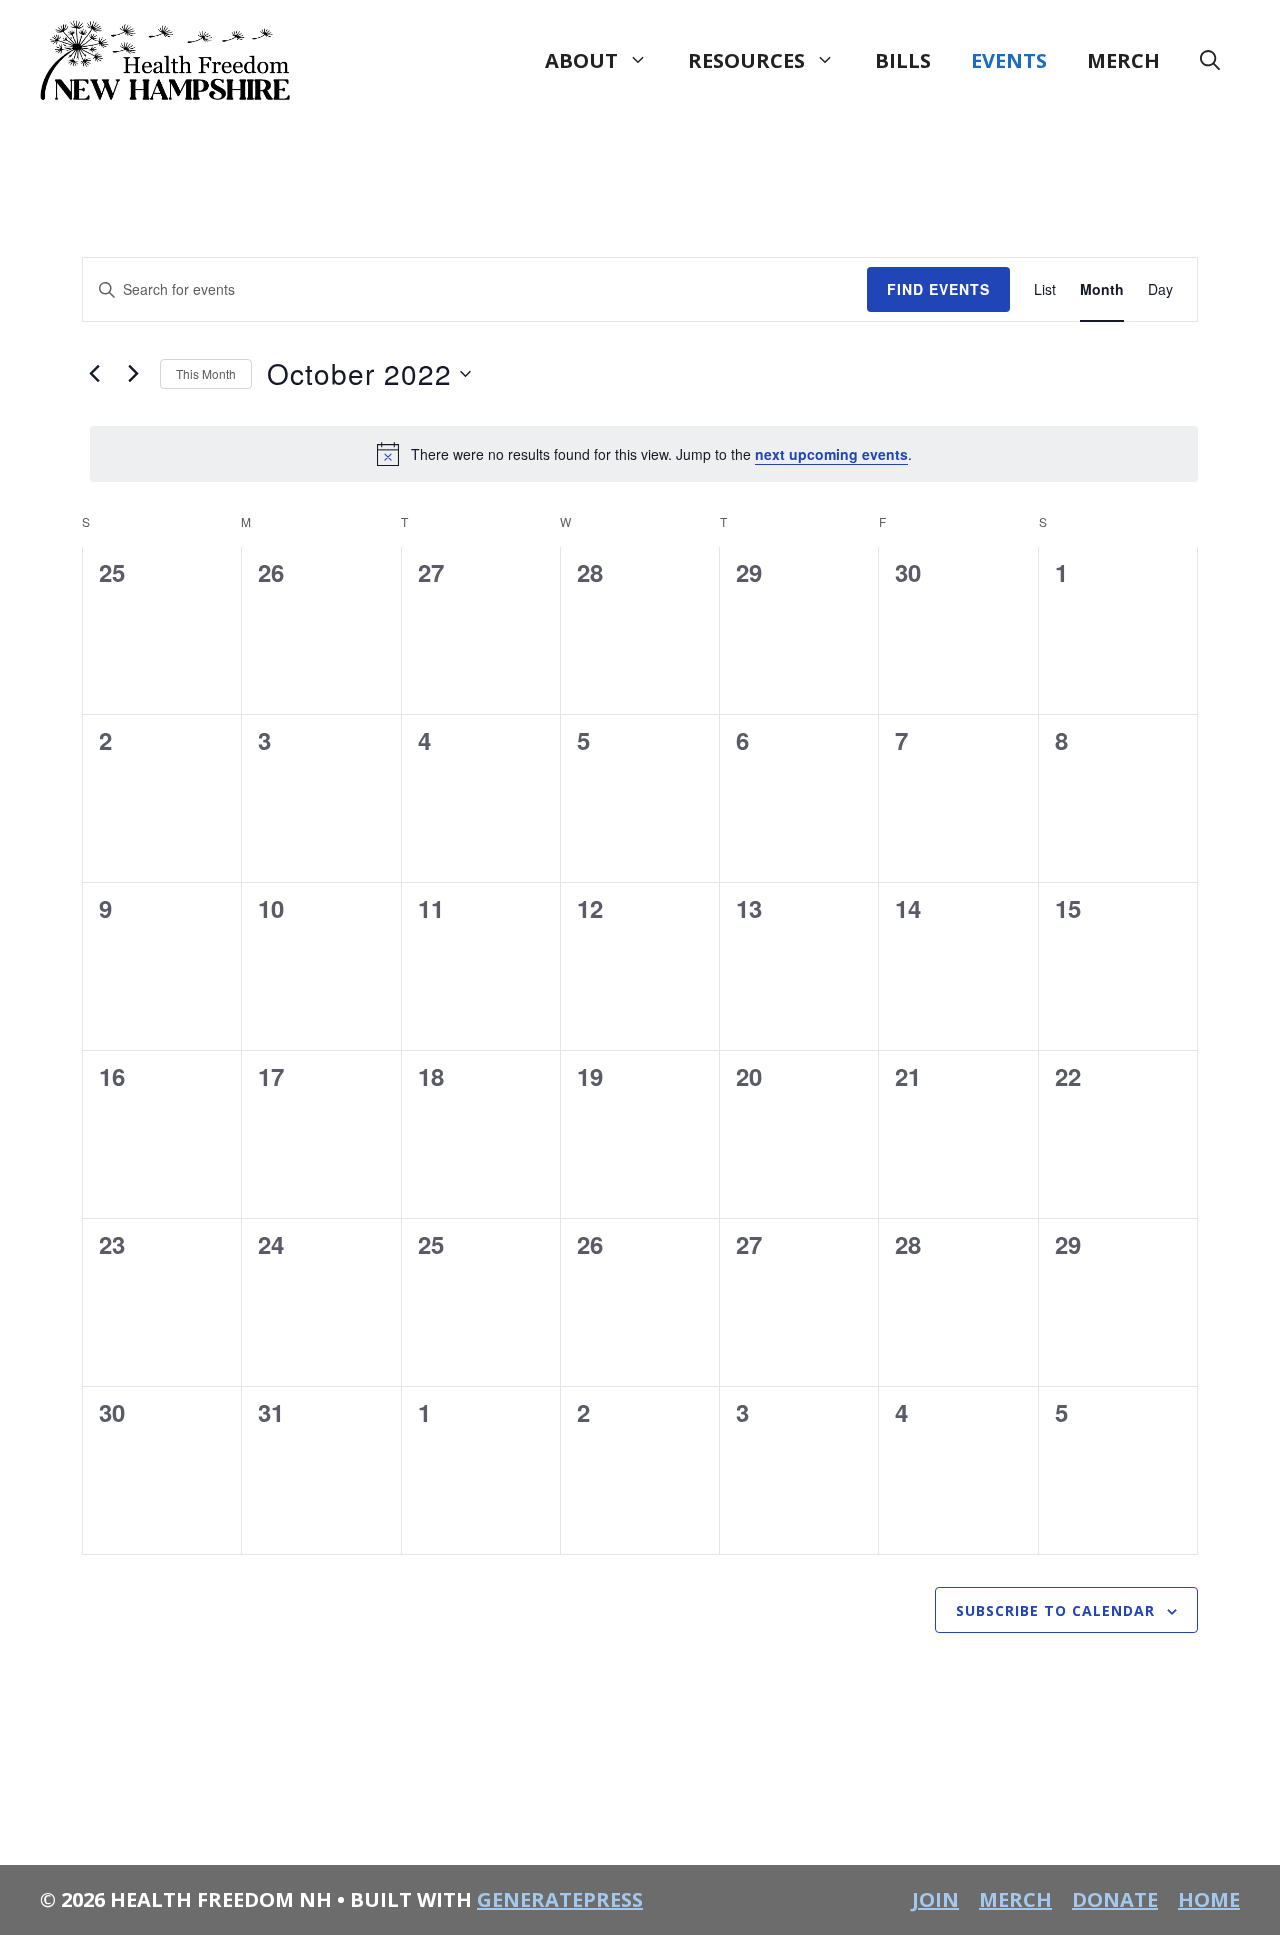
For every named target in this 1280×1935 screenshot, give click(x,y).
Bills (903, 60)
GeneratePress (560, 1899)
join (935, 1899)
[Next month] (133, 374)
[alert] (644, 454)
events (1009, 60)
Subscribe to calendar (1055, 1610)
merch (1123, 60)
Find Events (938, 289)
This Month (206, 373)
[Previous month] (94, 374)
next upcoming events (831, 454)
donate (1115, 1899)
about (581, 60)
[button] (1210, 61)
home (1209, 1899)
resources (746, 60)
